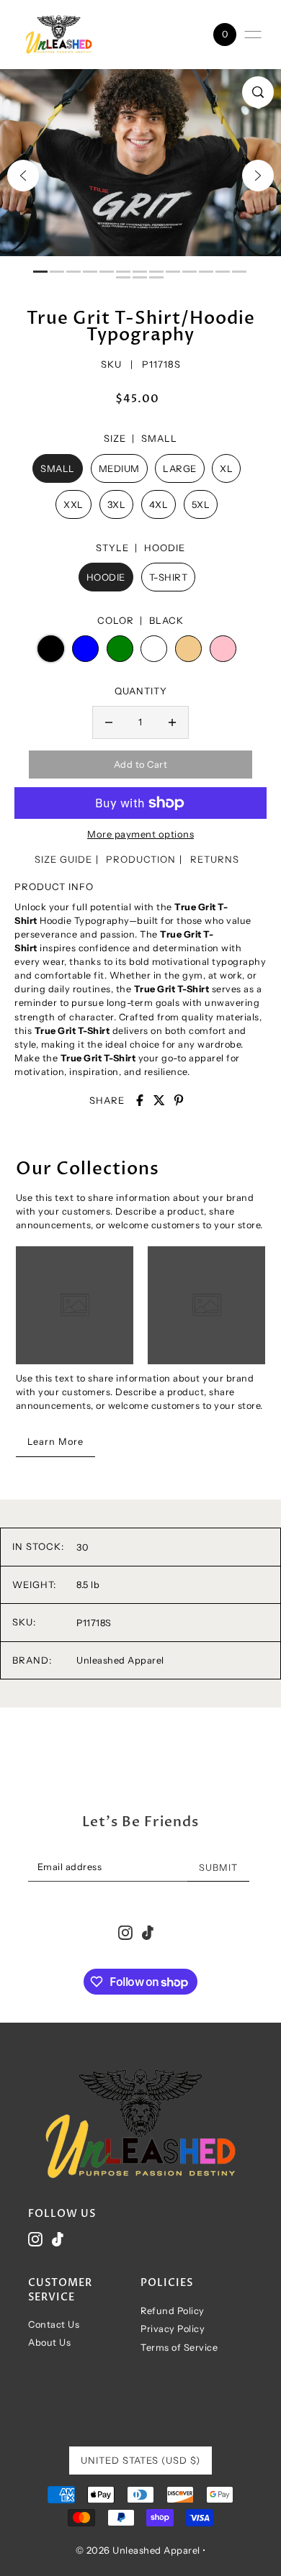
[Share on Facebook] (140, 1100)
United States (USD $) (140, 2460)
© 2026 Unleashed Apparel (139, 2550)
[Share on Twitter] (159, 1100)
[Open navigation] (253, 35)
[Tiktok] (58, 2240)
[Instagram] (35, 2240)
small (58, 468)
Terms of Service (179, 2348)
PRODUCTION (141, 859)
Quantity (141, 691)
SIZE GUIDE (63, 859)
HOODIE (106, 577)
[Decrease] (109, 722)
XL (226, 468)
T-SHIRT (169, 577)
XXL (73, 504)
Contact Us (54, 2325)
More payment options (140, 834)
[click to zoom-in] (258, 92)
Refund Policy (173, 2311)
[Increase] (172, 722)
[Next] (258, 176)
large (180, 468)
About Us (49, 2343)
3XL (117, 504)
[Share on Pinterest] (179, 1100)
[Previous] (23, 176)
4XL (159, 504)
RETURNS (215, 859)
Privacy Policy (173, 2329)
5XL (201, 504)
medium (119, 468)
